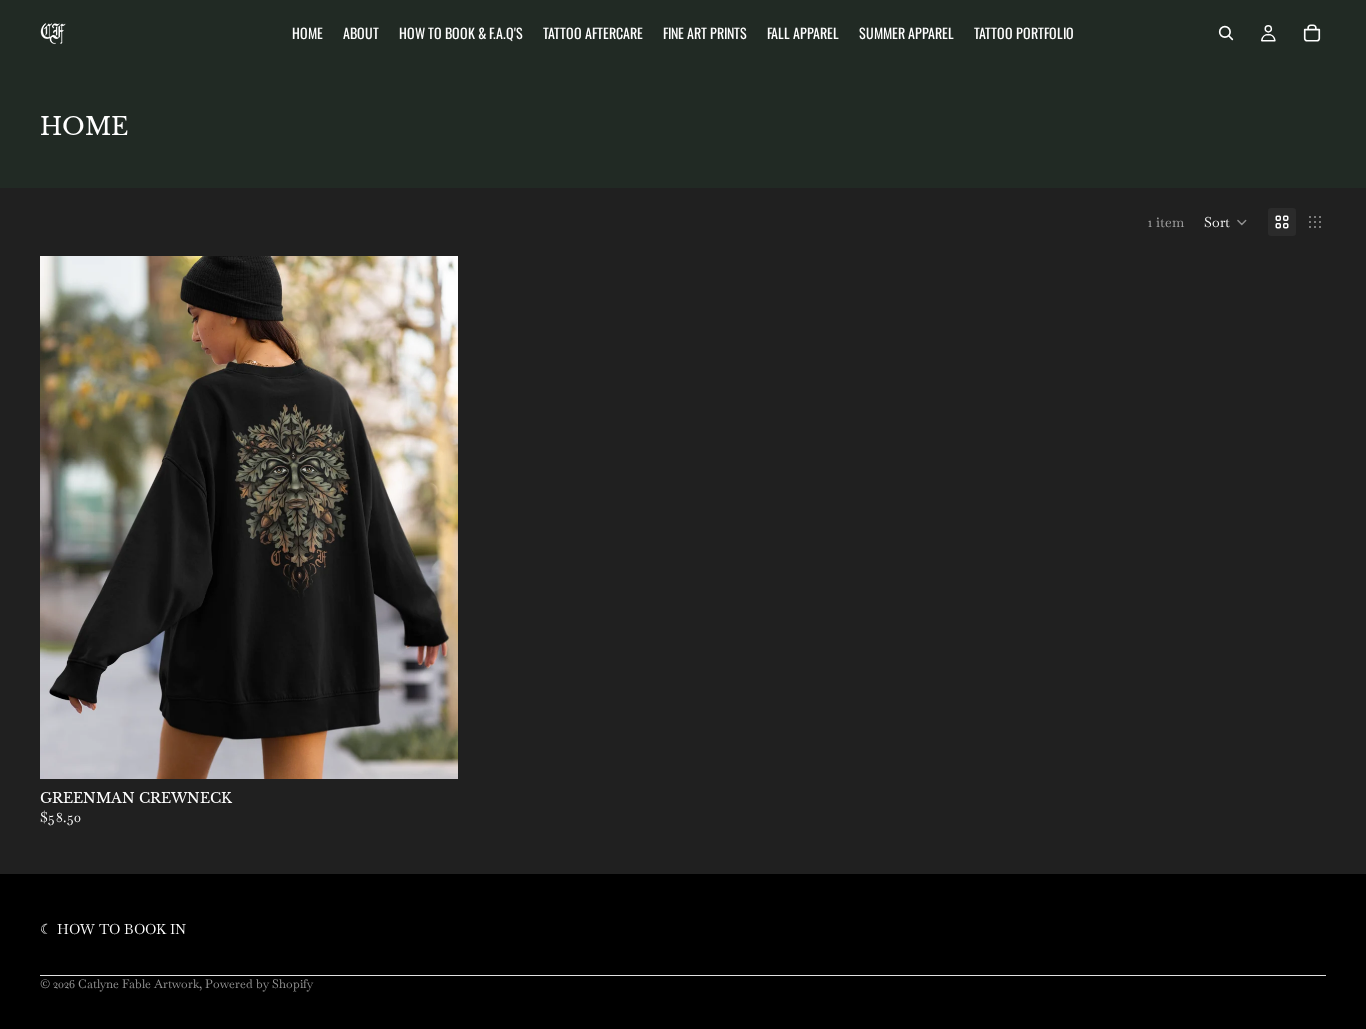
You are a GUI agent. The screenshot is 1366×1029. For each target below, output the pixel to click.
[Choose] (427, 748)
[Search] (1226, 33)
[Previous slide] (70, 518)
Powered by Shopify (259, 984)
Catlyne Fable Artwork (138, 984)
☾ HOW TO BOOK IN (113, 929)
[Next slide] (428, 518)
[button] (1226, 222)
